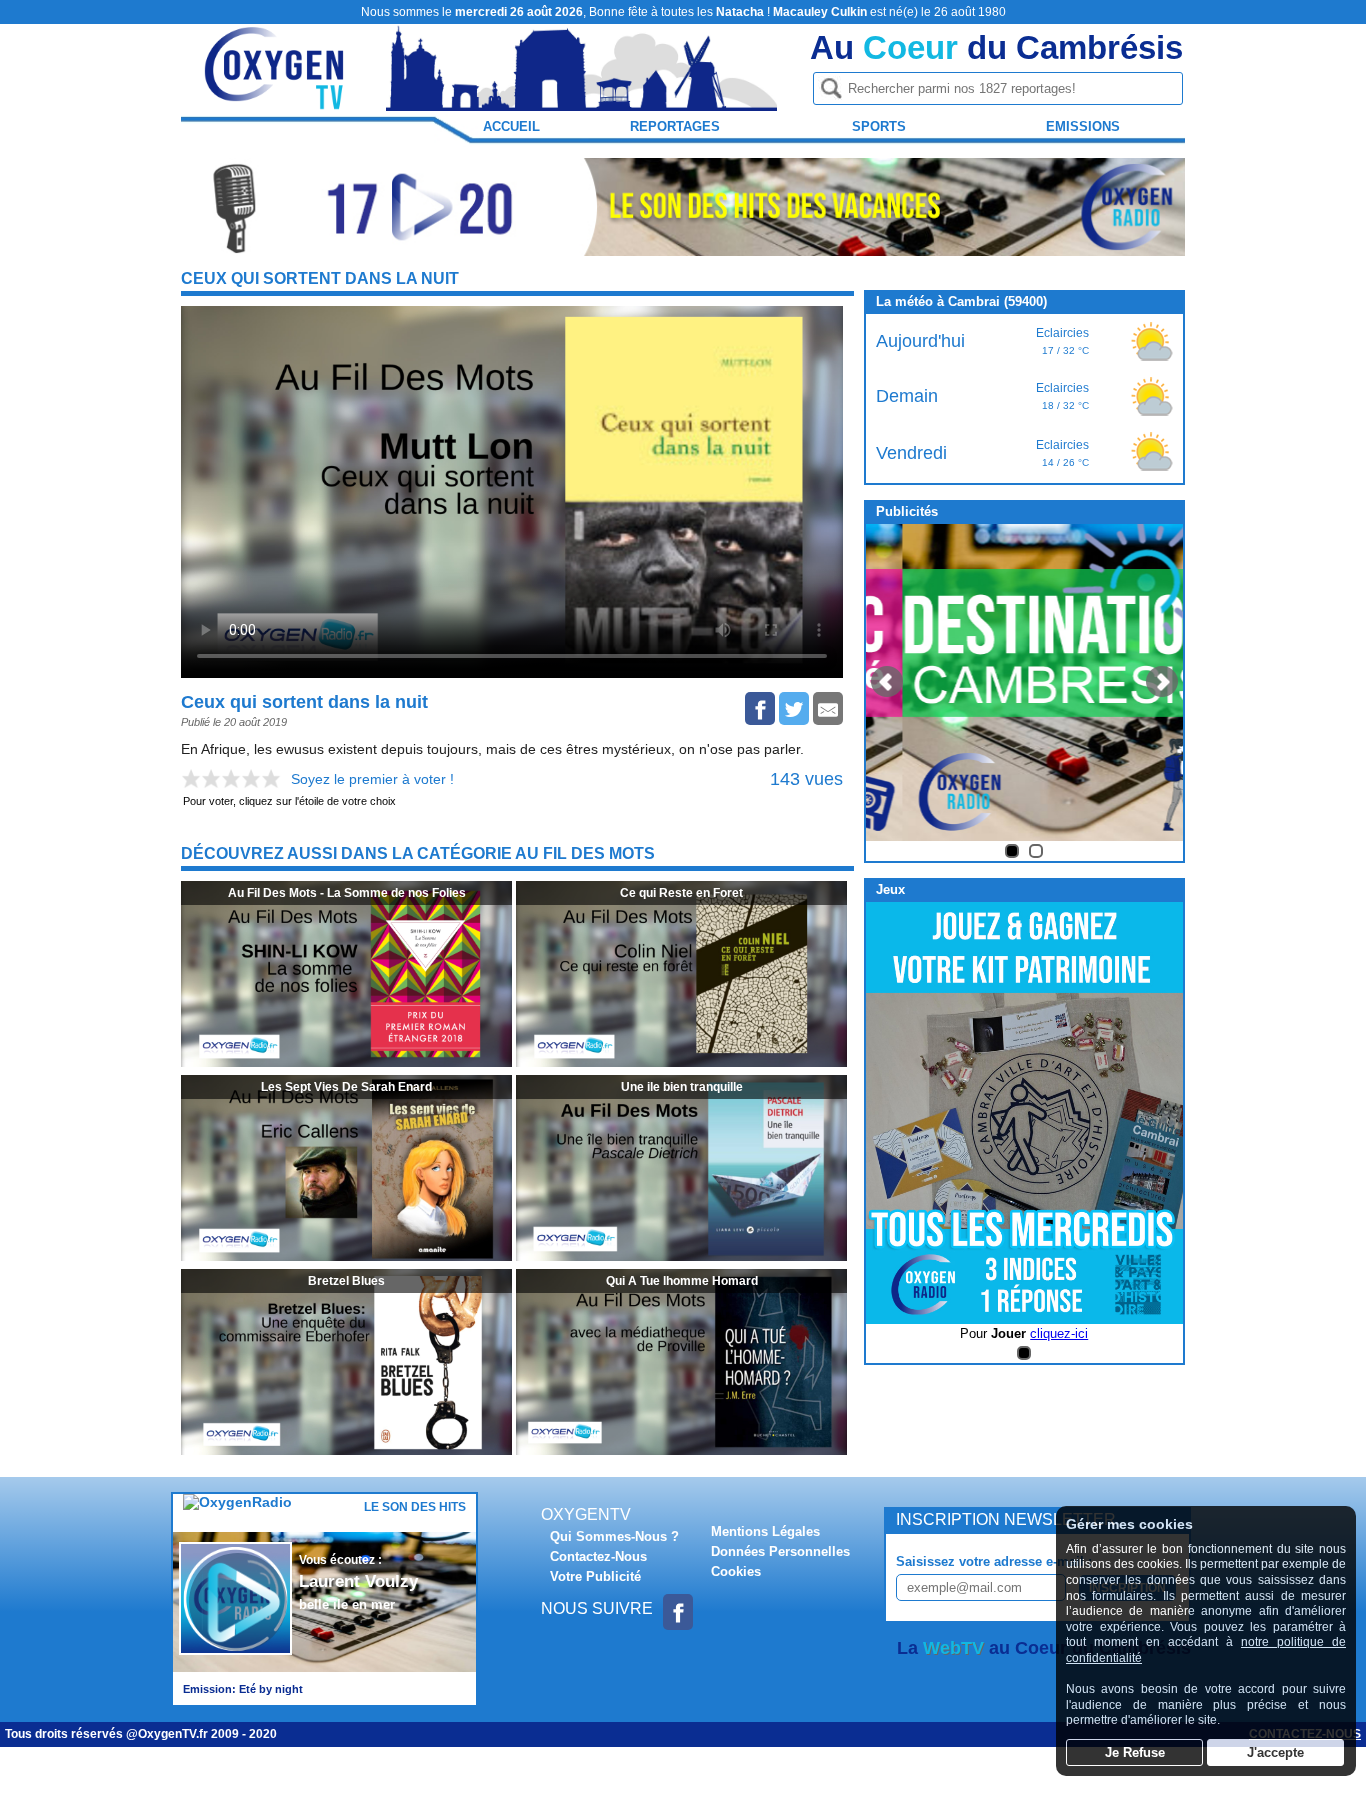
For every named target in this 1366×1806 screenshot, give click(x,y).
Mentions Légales (765, 1531)
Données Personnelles (780, 1551)
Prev (887, 682)
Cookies (736, 1571)
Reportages (675, 126)
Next (1162, 682)
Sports (879, 126)
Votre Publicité (595, 1576)
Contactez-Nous (598, 1556)
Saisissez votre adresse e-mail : (994, 1561)
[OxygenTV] (276, 101)
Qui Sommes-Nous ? (614, 1536)
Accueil (511, 126)
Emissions (1083, 126)
